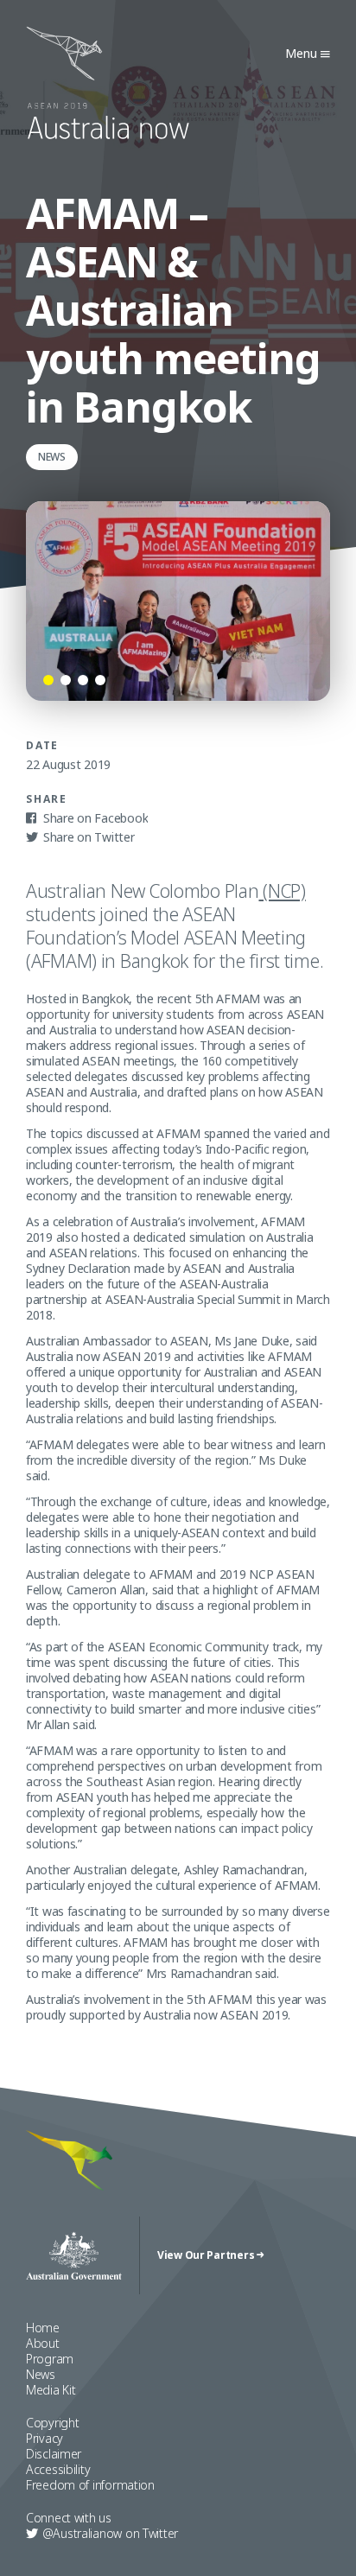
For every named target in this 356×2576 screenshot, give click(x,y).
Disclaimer (54, 2454)
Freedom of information (90, 2485)
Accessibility (58, 2469)
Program (50, 2359)
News (41, 2374)
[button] (48, 680)
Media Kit (51, 2390)
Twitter (110, 2533)
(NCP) (282, 891)
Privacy (44, 2438)
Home (43, 2328)
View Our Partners (207, 2255)
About (43, 2343)
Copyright (52, 2423)
